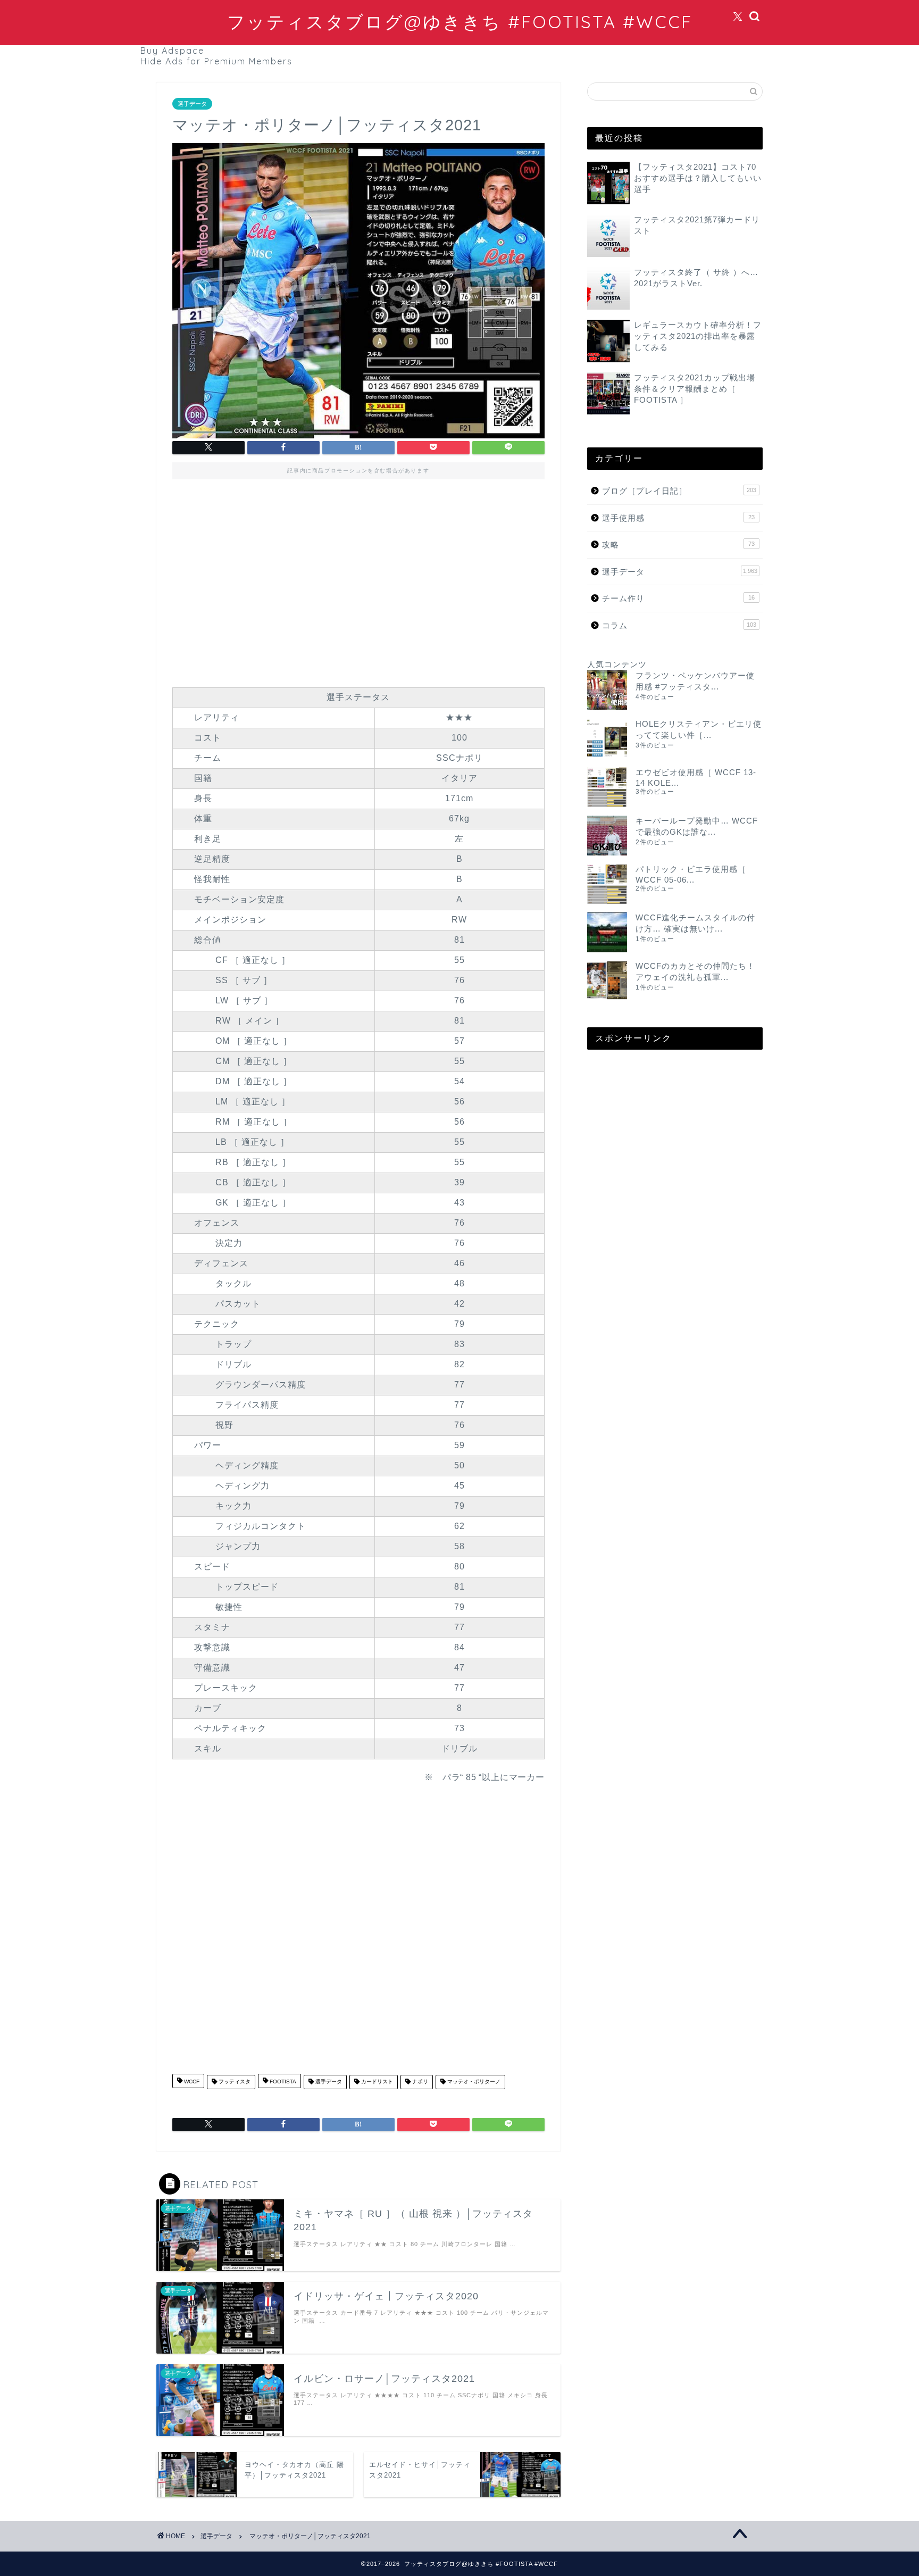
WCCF (191, 2082)
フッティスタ (234, 2082)
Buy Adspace (172, 51)
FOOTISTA (282, 2082)
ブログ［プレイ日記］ (679, 491)
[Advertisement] (358, 580)
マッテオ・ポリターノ (473, 2082)
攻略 (678, 545)
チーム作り (678, 598)
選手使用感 (678, 518)
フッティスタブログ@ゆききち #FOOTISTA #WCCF (460, 22)
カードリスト (376, 2082)
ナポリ (419, 2082)
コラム (679, 625)
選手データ (192, 104)
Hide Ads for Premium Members (216, 61)
